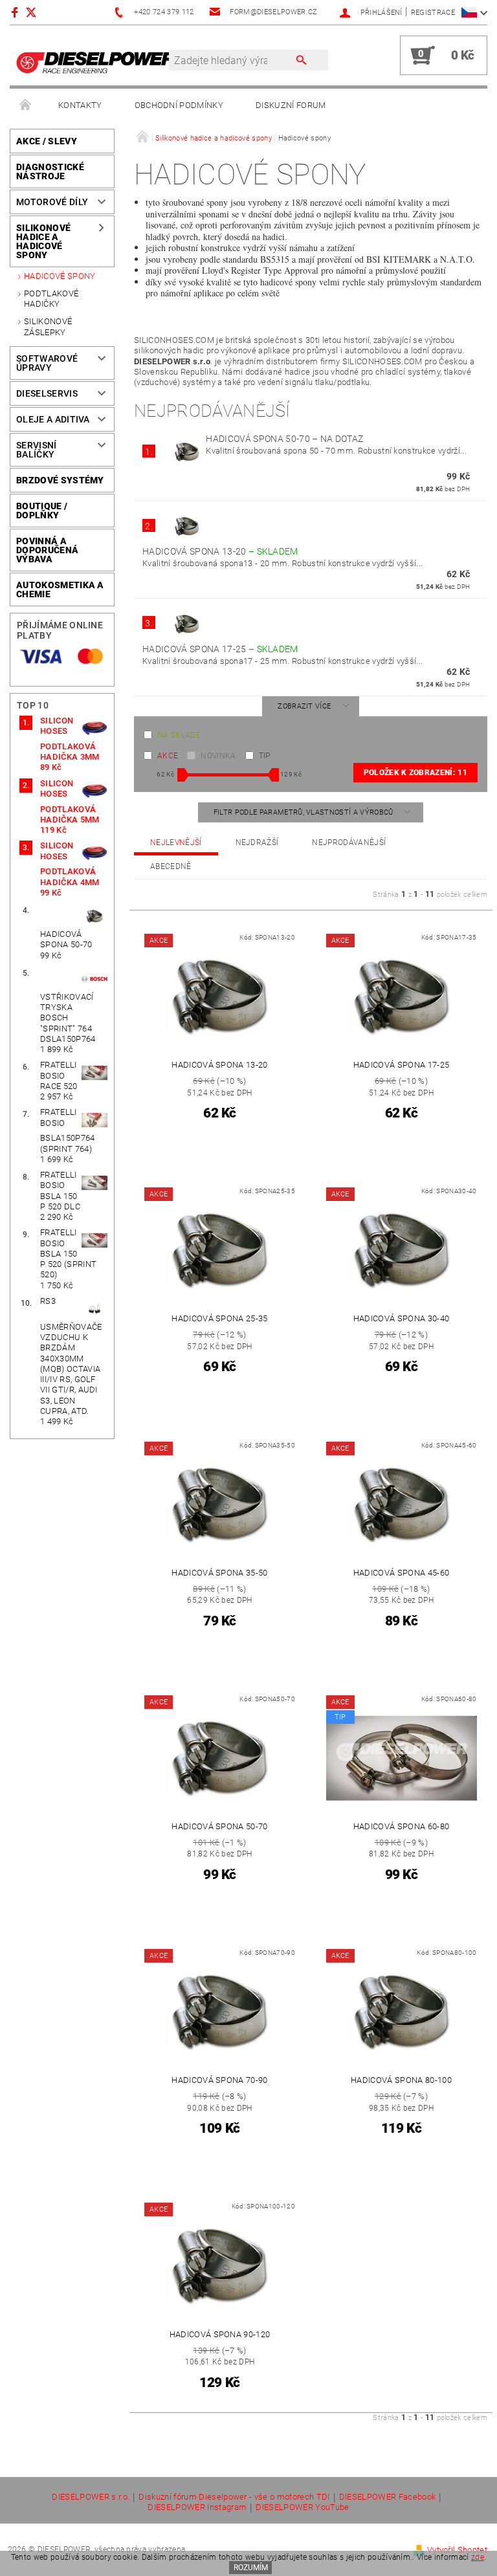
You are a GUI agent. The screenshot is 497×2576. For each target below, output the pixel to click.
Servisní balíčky (37, 450)
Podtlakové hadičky (51, 299)
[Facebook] (17, 12)
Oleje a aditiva (53, 419)
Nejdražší (257, 842)
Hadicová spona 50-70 (284, 439)
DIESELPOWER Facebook (387, 2497)
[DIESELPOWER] (96, 62)
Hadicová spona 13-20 (220, 551)
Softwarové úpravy (47, 363)
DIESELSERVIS (47, 393)
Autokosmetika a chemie (60, 589)
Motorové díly (52, 202)
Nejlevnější (176, 842)
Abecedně (171, 866)
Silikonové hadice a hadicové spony (43, 241)
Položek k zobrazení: (415, 773)
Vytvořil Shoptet (457, 2550)
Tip (265, 756)
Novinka (218, 756)
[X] (38, 12)
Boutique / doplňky (42, 511)
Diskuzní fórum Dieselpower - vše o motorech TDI (234, 2497)
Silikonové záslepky (48, 326)
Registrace (433, 13)
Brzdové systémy (60, 480)
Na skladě (179, 735)
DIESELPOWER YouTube (302, 2507)
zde (478, 2557)
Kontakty (80, 105)
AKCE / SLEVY (47, 141)
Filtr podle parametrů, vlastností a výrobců (304, 812)
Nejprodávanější (349, 842)
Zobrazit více (304, 706)
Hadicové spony (60, 276)
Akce (168, 756)
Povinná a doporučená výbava (47, 550)
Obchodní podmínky (179, 105)
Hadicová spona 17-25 (220, 649)
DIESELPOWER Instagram (197, 2507)
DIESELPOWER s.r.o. (91, 2497)
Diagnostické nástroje (50, 171)
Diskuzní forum (291, 105)
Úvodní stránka (26, 105)
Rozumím (251, 2568)
